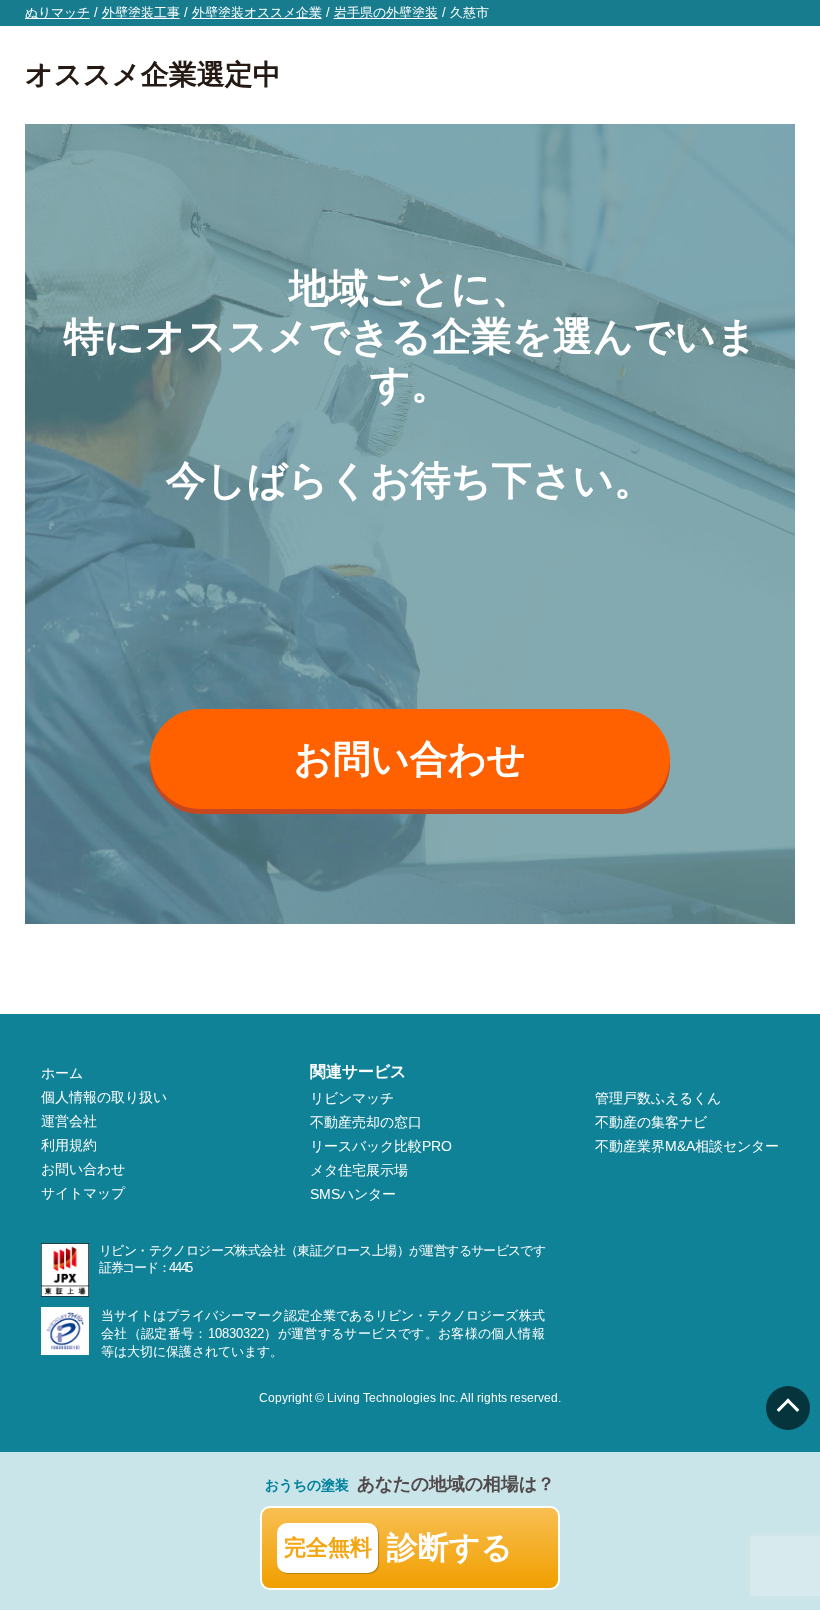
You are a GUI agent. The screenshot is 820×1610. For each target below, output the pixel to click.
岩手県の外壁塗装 (386, 12)
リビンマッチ (352, 1098)
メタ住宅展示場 (359, 1170)
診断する (399, 1547)
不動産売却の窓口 (366, 1122)
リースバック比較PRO (381, 1146)
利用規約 (69, 1145)
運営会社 (69, 1121)
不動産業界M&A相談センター (687, 1146)
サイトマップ (83, 1193)
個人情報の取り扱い (104, 1097)
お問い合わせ (410, 759)
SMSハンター (353, 1194)
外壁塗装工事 (141, 12)
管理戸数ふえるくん (658, 1098)
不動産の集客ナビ (651, 1122)
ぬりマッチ (57, 12)
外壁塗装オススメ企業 (257, 12)
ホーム (62, 1073)
